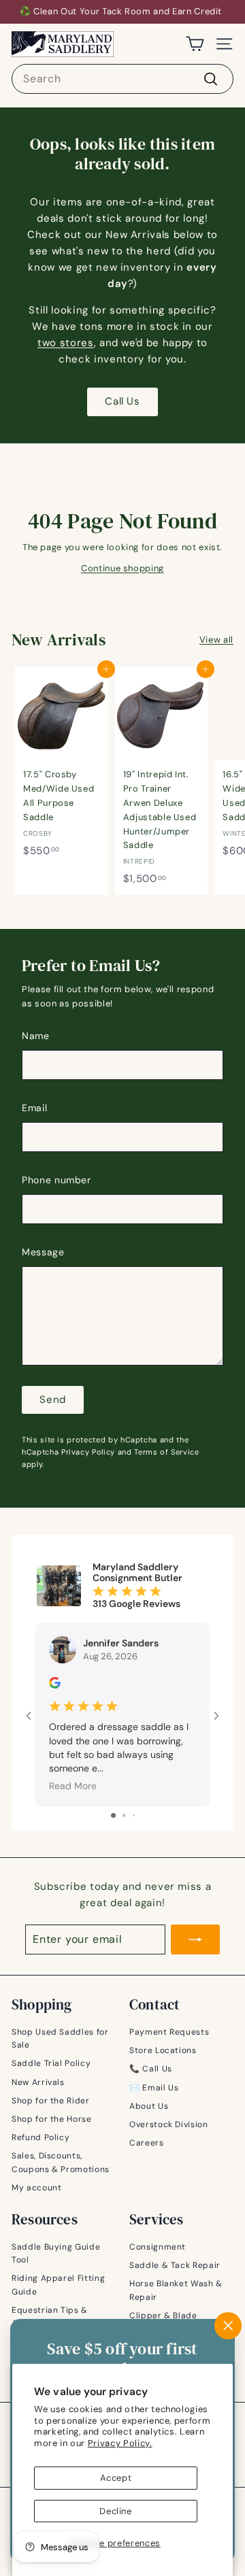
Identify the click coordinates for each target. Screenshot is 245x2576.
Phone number (56, 1180)
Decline (116, 2511)
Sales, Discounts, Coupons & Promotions (61, 2162)
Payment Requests (169, 2032)
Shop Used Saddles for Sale (60, 2038)
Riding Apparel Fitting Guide (58, 2285)
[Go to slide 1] (113, 1815)
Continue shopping (122, 568)
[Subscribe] (195, 1939)
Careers (147, 2143)
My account (37, 2188)
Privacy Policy (88, 1452)
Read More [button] (73, 1786)
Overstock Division (169, 2124)
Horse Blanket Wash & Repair (176, 2290)
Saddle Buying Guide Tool (56, 2253)
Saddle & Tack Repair (175, 2265)
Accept (116, 2478)
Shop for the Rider (51, 2101)
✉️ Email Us (154, 2088)
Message (43, 1252)
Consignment (158, 2247)
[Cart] (195, 44)
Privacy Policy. (120, 2443)
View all (216, 640)
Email (34, 1108)
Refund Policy (40, 2137)
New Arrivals (38, 2082)
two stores (66, 343)
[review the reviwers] (55, 1685)
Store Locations (163, 2050)
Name (36, 1036)
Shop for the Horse (52, 2119)
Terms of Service (166, 1452)
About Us (149, 2106)
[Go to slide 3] (134, 1815)
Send (53, 1400)
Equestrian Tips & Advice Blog (50, 2317)
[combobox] (122, 79)
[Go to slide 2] (124, 1815)
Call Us (122, 401)
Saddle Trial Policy (51, 2063)
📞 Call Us (151, 2069)
